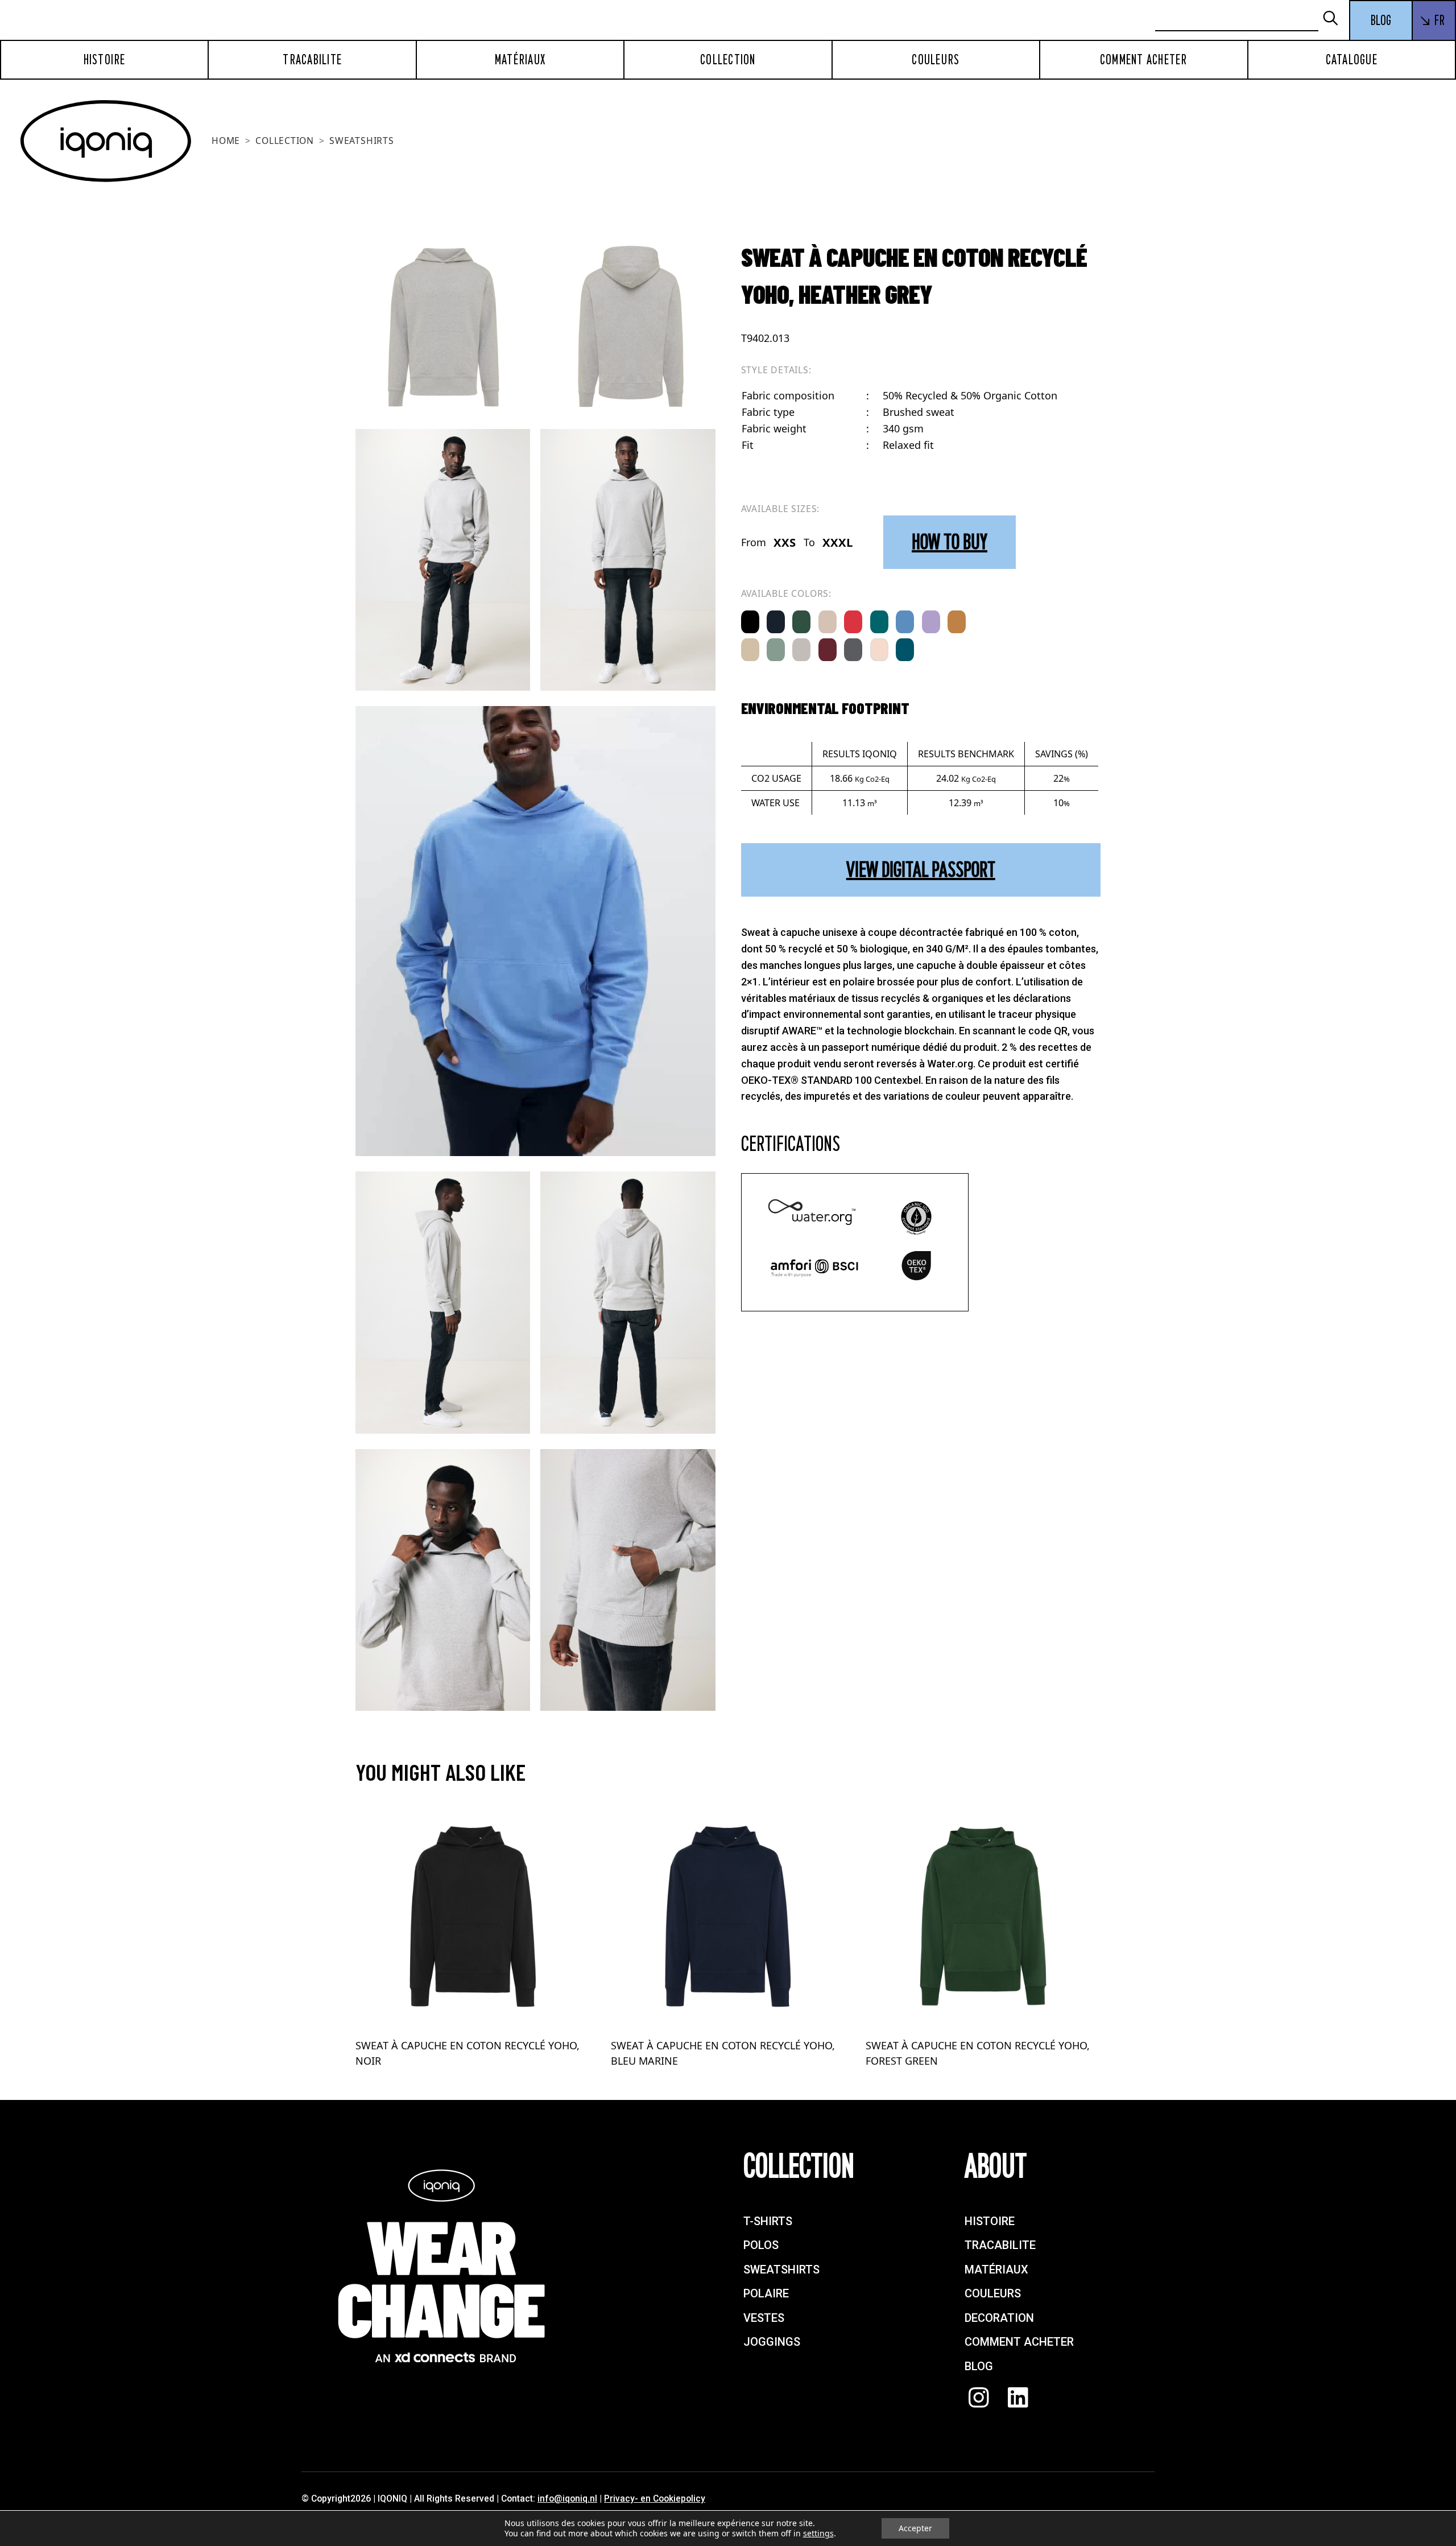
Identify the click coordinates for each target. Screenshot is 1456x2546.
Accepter (915, 2528)
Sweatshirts (362, 141)
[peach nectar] (879, 650)
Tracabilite (312, 60)
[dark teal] (905, 650)
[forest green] (801, 622)
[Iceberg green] (776, 650)
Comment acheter (1144, 60)
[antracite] (853, 650)
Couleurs (936, 60)
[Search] (1335, 19)
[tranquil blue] (905, 622)
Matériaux (520, 60)
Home (226, 141)
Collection (728, 60)
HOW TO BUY (950, 542)
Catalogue (1352, 60)
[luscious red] (853, 622)
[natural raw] (750, 650)
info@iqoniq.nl (567, 2498)
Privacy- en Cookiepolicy (655, 2498)
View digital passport (921, 870)
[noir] (750, 622)
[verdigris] (879, 622)
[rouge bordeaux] (828, 650)
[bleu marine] (776, 622)
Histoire (105, 60)
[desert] (828, 622)
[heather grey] (801, 650)
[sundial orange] (957, 622)
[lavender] (931, 622)
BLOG (1381, 20)
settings (818, 2533)
